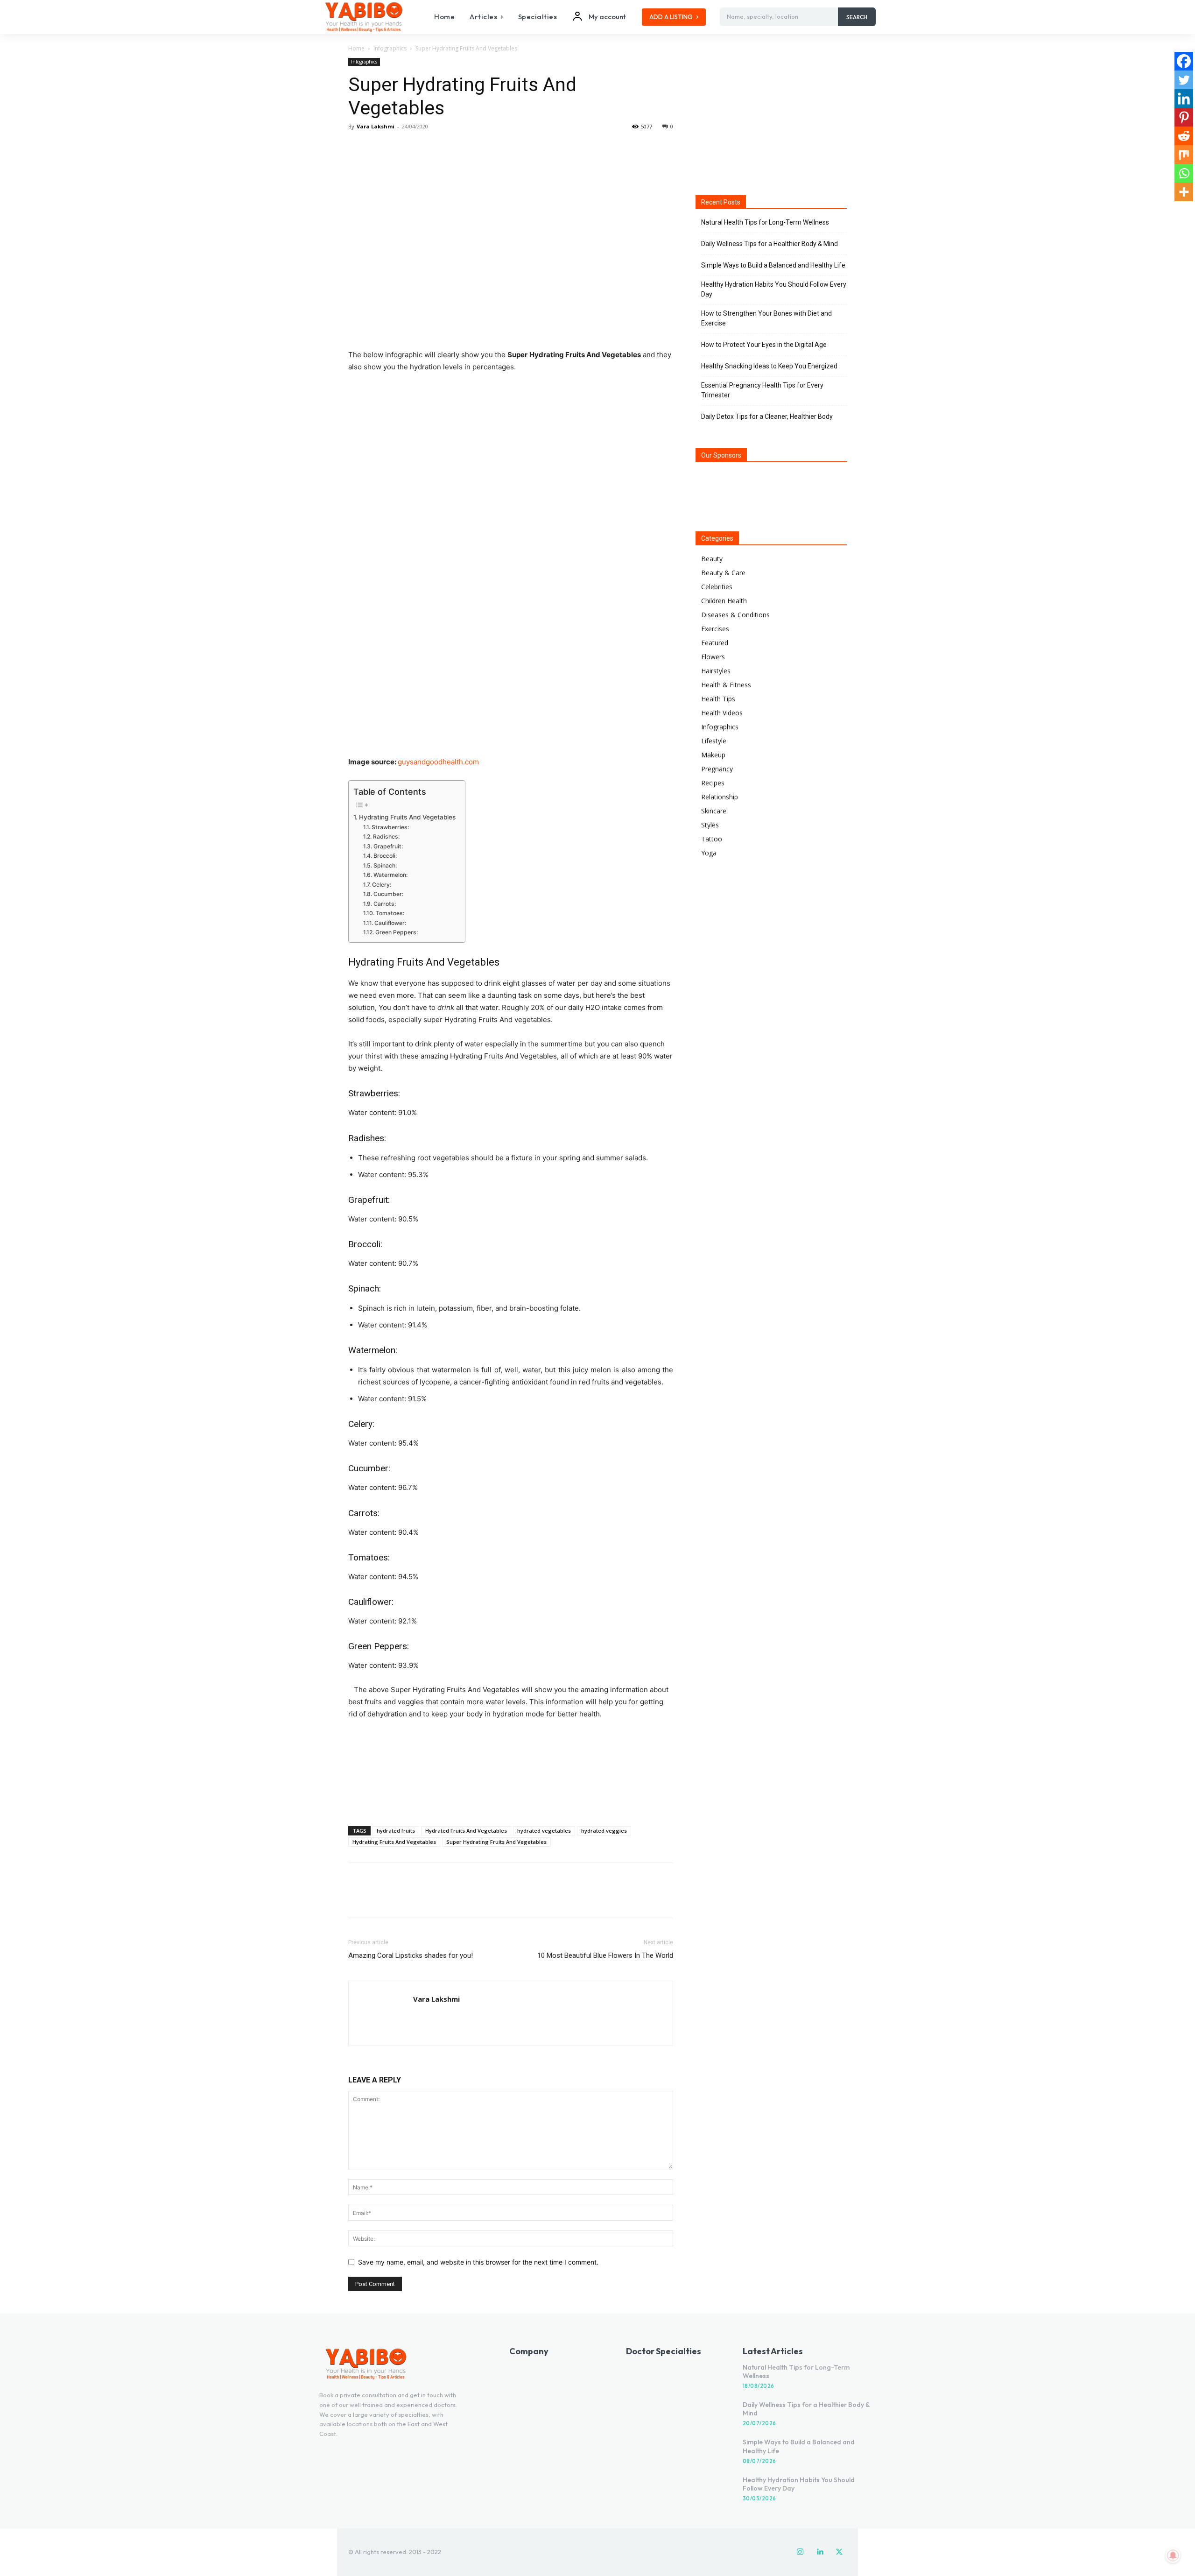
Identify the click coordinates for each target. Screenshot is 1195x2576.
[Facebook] (358, 148)
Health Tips (718, 699)
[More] (444, 148)
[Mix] (1184, 155)
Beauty (712, 559)
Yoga (709, 853)
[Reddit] (1184, 136)
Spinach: (385, 865)
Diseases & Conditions (735, 615)
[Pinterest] (401, 148)
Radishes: (386, 836)
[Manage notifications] (1173, 2555)
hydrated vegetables (544, 1831)
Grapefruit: (388, 846)
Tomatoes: (390, 913)
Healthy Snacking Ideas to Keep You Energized (769, 366)
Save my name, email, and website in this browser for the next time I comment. (478, 2262)
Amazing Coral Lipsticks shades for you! (411, 1955)
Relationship (720, 797)
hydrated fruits (396, 1831)
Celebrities (717, 587)
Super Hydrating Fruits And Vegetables (496, 1842)
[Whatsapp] (1184, 173)
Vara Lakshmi (376, 126)
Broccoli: (385, 856)
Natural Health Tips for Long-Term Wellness (765, 222)
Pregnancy (717, 769)
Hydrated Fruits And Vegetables (466, 1831)
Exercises (715, 629)
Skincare (714, 811)
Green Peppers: (396, 932)
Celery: (381, 885)
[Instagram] (800, 2552)
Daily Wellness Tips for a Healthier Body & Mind (770, 244)
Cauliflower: (390, 923)
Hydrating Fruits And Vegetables (407, 817)
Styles (710, 825)
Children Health (724, 601)
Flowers (713, 657)
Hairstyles (716, 671)
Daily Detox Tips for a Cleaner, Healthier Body (767, 416)
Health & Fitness (726, 685)
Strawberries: (390, 827)
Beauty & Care (723, 573)
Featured (715, 643)
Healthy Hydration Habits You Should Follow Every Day (774, 289)
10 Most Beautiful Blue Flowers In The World (605, 1955)
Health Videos (722, 713)
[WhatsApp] (422, 148)
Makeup (713, 755)
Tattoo (712, 839)
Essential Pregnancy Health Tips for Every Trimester (762, 390)
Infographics (390, 48)
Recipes (713, 783)
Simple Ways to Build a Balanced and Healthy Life (773, 265)
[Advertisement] (511, 1795)
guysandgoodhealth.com (438, 762)
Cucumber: (388, 894)
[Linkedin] (1184, 99)
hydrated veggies (604, 1831)
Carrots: (384, 904)
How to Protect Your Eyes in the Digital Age (764, 345)
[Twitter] (379, 148)
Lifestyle (714, 741)
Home (356, 48)
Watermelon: (390, 875)
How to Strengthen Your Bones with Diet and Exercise (766, 318)
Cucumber (368, 1468)
